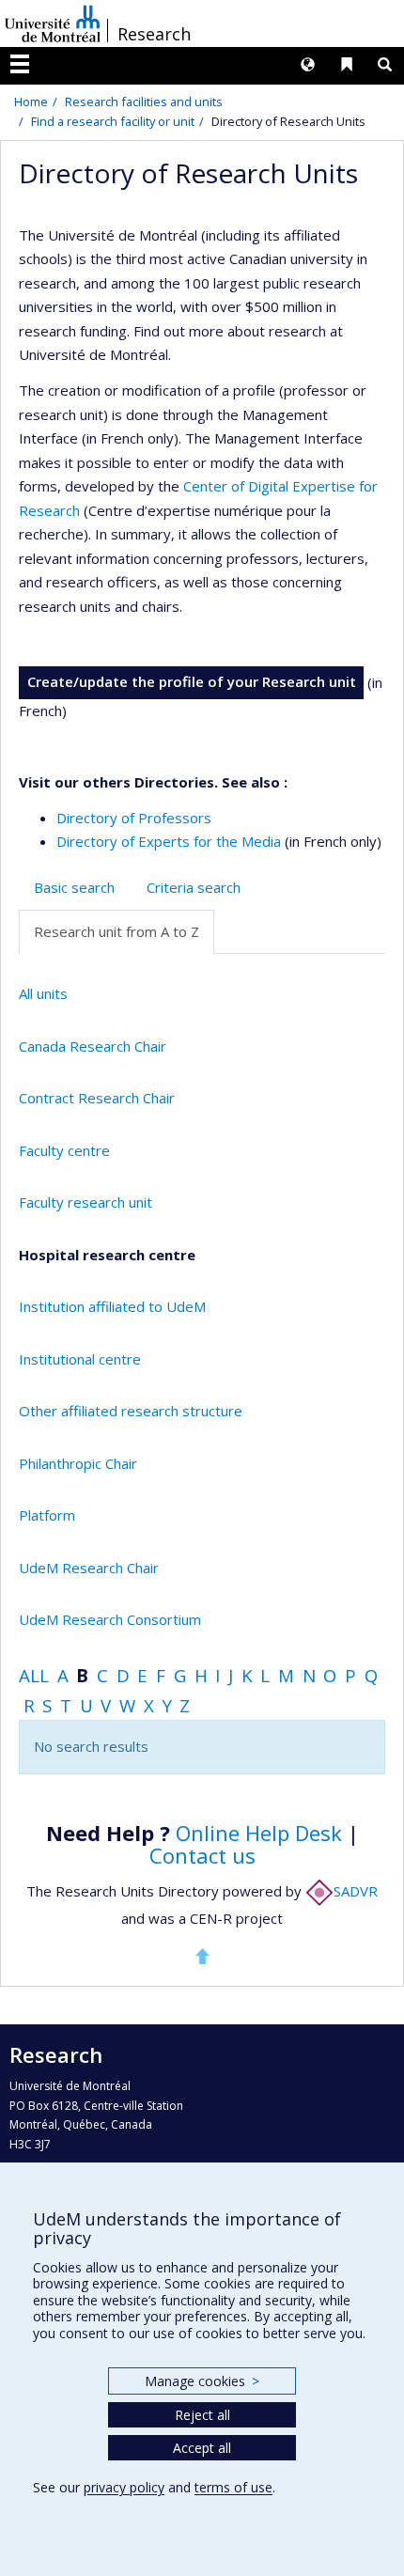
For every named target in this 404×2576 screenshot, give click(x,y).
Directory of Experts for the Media (169, 841)
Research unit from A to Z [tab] (117, 931)
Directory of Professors (134, 818)
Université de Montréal (53, 23)
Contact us (202, 1855)
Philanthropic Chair (78, 1463)
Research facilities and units (144, 101)
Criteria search (194, 887)
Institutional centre (80, 1359)
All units (43, 993)
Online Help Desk (259, 1833)
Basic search (74, 887)
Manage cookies (202, 2381)
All (34, 1675)
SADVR (356, 1891)
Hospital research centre (107, 1255)
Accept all (202, 2448)
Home (31, 101)
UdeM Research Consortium (110, 1619)
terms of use (233, 2487)
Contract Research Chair (97, 1098)
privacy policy (124, 2487)
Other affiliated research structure (131, 1411)
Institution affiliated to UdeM (112, 1306)
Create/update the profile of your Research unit (192, 681)
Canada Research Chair (93, 1046)
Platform (47, 1515)
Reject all (202, 2415)
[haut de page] (202, 1956)
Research (154, 34)
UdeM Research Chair (89, 1568)
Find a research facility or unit (113, 121)
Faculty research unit (85, 1202)
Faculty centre (64, 1150)
